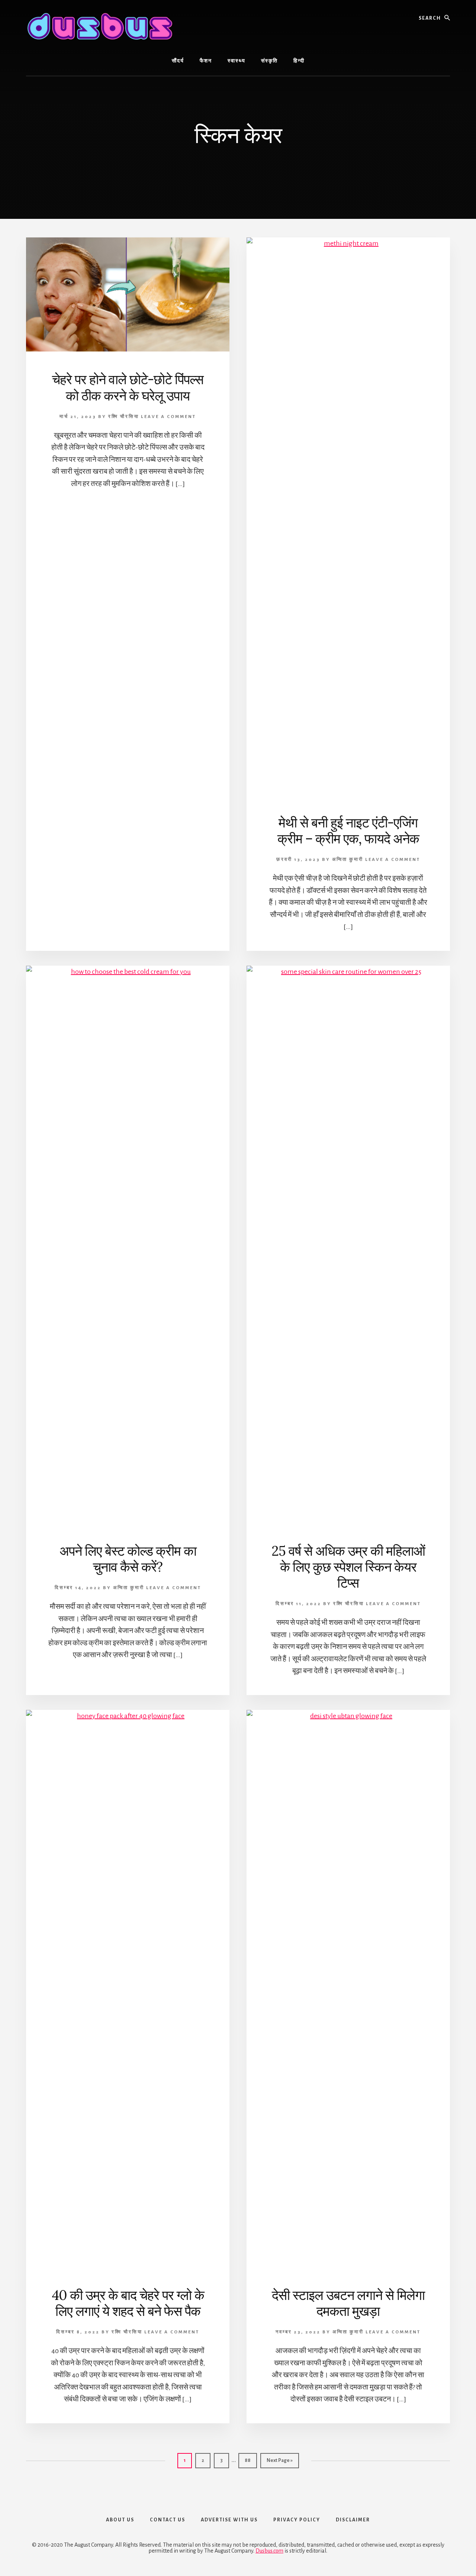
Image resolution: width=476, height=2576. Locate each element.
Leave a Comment (168, 417)
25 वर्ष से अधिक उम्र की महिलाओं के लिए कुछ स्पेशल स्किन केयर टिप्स (348, 1567)
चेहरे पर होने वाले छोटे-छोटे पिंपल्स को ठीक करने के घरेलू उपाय (128, 387)
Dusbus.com (269, 2551)
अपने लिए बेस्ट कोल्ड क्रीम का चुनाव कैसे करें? (128, 1559)
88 (250, 2460)
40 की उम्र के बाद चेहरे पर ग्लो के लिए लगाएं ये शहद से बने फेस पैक (128, 2303)
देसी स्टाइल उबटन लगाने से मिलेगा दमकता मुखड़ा (348, 2303)
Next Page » (279, 2463)
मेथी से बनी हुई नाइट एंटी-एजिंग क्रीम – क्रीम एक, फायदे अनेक (348, 831)
